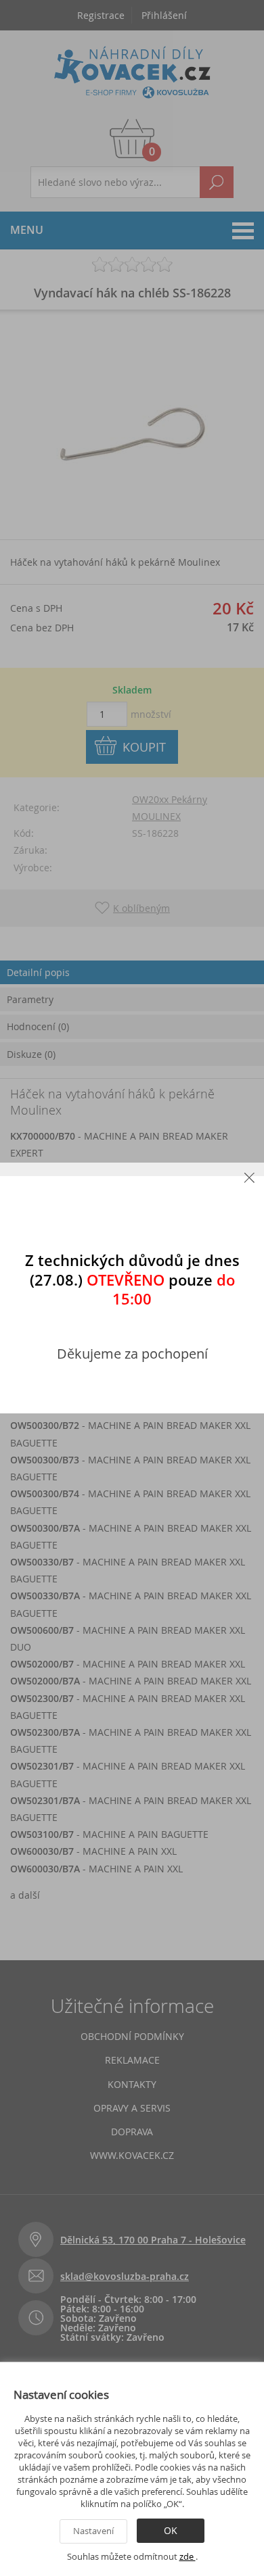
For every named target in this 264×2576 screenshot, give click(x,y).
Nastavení (93, 2531)
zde (188, 2556)
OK (171, 2530)
